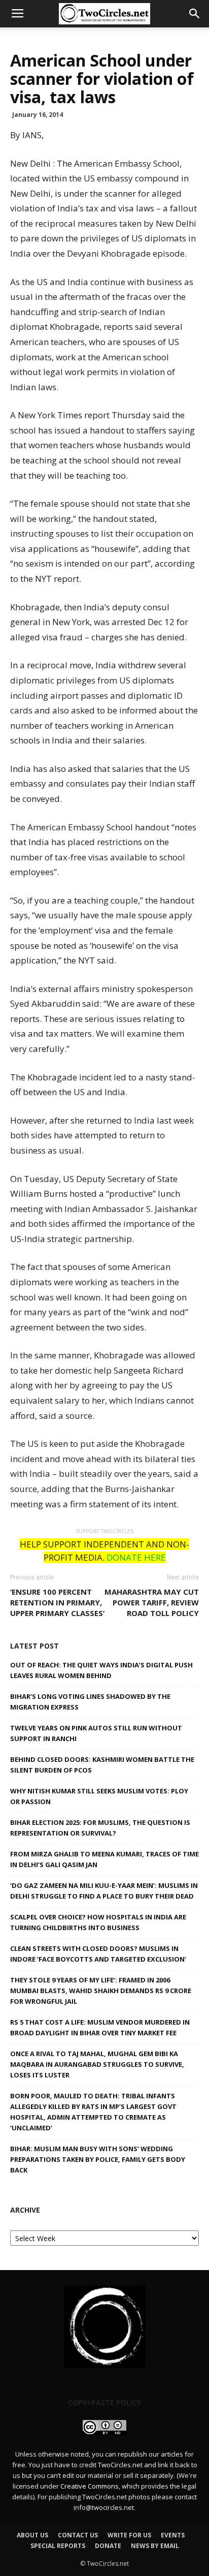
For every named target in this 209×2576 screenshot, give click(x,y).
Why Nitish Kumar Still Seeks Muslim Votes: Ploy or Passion (99, 1796)
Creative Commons (90, 2486)
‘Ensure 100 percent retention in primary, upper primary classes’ (57, 1602)
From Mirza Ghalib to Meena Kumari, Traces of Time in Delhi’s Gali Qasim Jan (104, 1859)
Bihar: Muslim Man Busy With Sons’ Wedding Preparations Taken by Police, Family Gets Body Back (98, 2159)
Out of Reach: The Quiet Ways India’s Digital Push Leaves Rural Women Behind (101, 1670)
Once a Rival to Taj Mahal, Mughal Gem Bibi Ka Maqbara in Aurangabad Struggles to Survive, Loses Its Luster (97, 2064)
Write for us (129, 2535)
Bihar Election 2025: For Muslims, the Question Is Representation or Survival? (100, 1828)
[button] (195, 14)
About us (32, 2535)
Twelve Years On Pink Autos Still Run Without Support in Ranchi (96, 1733)
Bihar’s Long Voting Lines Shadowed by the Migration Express (90, 1702)
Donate (108, 2546)
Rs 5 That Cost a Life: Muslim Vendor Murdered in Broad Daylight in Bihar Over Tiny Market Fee (100, 2027)
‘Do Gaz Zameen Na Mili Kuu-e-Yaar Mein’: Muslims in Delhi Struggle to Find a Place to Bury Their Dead (104, 1891)
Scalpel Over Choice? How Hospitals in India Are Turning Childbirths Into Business (98, 1922)
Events (173, 2535)
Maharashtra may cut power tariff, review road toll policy (152, 1602)
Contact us (78, 2535)
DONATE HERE (136, 1557)
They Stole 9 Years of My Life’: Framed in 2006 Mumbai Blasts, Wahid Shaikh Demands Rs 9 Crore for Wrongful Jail (101, 1991)
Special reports (58, 2546)
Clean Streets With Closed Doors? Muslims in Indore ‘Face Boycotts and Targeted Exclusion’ (98, 1954)
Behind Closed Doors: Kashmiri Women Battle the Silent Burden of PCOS (102, 1765)
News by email (155, 2546)
